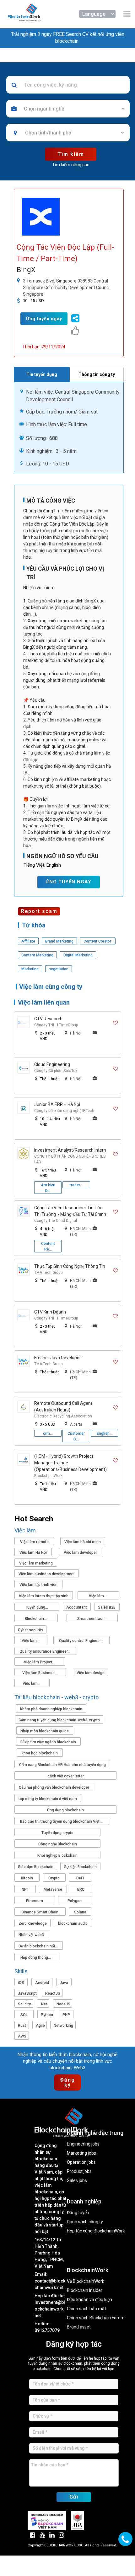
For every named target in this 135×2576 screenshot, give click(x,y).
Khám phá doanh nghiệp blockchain (51, 1709)
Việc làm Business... (40, 1673)
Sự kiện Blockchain (80, 1867)
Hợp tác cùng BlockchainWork (96, 2231)
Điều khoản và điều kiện (89, 2300)
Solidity (24, 2004)
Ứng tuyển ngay (44, 319)
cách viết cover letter (66, 1776)
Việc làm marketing (36, 1563)
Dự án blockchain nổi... (39, 1946)
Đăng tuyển (78, 2213)
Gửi (74, 2497)
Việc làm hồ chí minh (83, 1542)
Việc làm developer (80, 1553)
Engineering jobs (83, 2144)
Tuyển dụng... (37, 1607)
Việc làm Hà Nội (33, 1553)
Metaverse (53, 1889)
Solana (80, 1912)
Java (64, 1983)
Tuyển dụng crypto (57, 1833)
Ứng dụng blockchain (65, 1810)
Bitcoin (27, 1878)
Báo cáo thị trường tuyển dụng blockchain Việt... (62, 1821)
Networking (63, 2026)
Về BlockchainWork (86, 2281)
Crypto (54, 1878)
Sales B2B (107, 1607)
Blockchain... (36, 1619)
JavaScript (27, 1993)
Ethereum (35, 1901)
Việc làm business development (47, 1574)
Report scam (39, 911)
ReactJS (53, 1993)
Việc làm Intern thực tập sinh (44, 1596)
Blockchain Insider (85, 2291)
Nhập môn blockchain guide (45, 1731)
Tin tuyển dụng (42, 374)
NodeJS (63, 2004)
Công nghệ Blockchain (58, 1844)
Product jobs (79, 2171)
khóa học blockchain (40, 1753)
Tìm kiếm (71, 154)
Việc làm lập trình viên (38, 1585)
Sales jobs (77, 2181)
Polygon (75, 1901)
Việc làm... (98, 1596)
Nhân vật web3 (31, 1935)
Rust (22, 2026)
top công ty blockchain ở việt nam (48, 1799)
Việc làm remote (34, 1542)
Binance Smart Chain (40, 1912)
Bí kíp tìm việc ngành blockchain (48, 1742)
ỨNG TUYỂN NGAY (68, 882)
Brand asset (79, 2327)
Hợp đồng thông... (36, 1958)
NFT (25, 1889)
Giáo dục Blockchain (36, 1867)
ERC (81, 1889)
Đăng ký (69, 2082)
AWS (22, 2036)
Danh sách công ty (85, 2222)
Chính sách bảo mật (86, 2309)
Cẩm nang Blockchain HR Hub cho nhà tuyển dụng (62, 1765)
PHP (66, 2015)
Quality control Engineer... (82, 1641)
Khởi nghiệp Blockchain (57, 1855)
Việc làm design (91, 1673)
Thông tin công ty (97, 374)
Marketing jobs (81, 2153)
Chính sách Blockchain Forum (96, 2318)
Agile (40, 2026)
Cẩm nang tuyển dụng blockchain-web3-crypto (59, 1720)
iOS (21, 1983)
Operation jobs (81, 2162)
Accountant (77, 1607)
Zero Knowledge (33, 1923)
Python (47, 2015)
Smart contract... (92, 1619)
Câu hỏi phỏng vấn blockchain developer (54, 1787)
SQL (24, 2015)
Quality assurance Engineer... (45, 1651)
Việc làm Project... (40, 1662)
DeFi (80, 1878)
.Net (44, 2004)
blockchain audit (73, 1923)
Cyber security (30, 1630)
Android (42, 1983)
